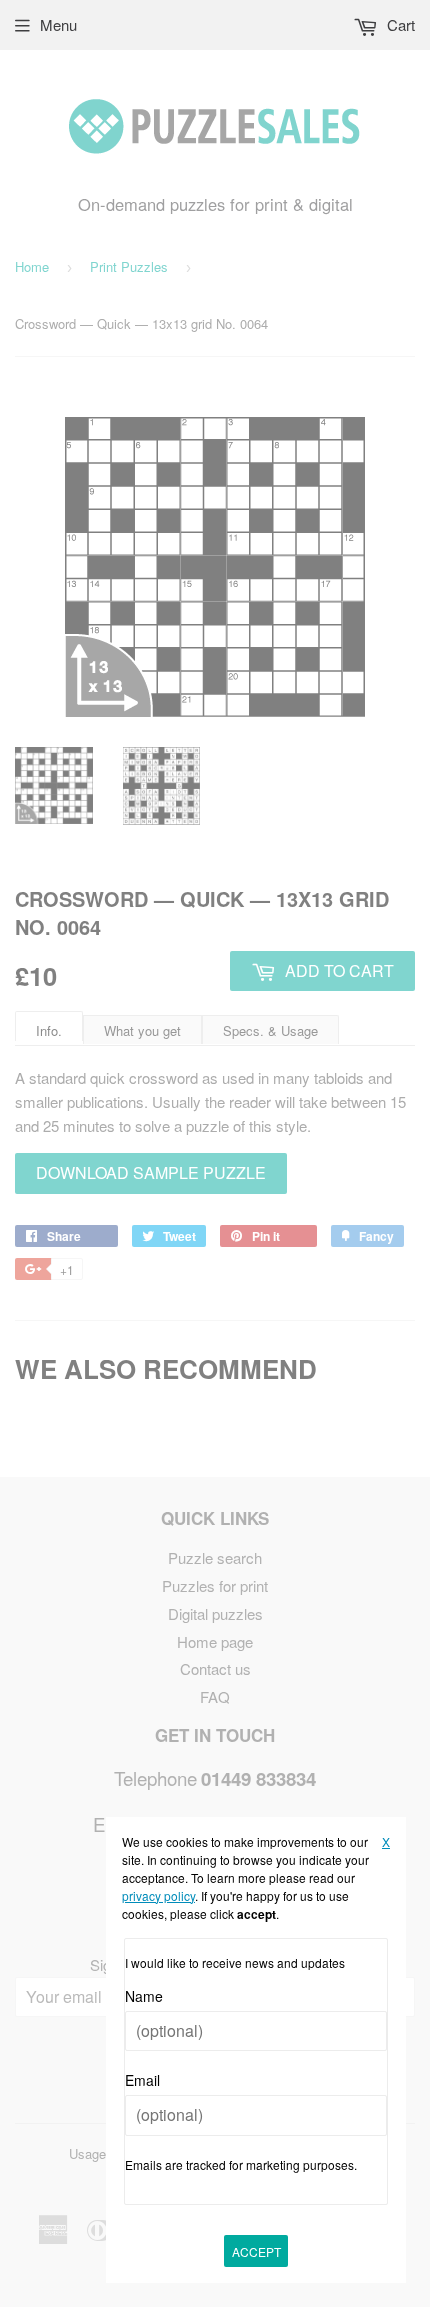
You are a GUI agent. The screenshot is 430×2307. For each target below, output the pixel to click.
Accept (256, 2251)
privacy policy (158, 1895)
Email (142, 2080)
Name (144, 1996)
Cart (399, 24)
